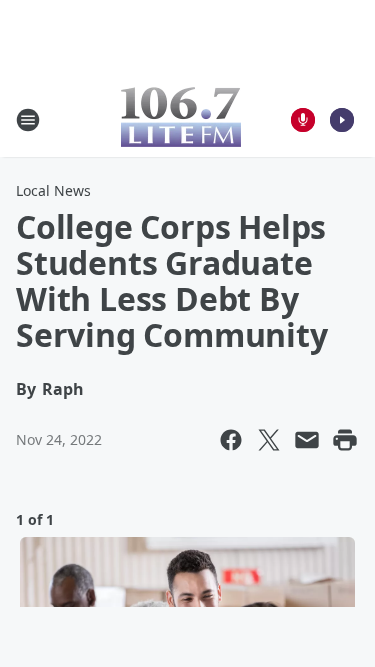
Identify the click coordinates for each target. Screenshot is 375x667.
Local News (53, 190)
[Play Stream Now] (342, 120)
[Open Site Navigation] (28, 120)
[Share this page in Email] (307, 440)
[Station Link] (181, 119)
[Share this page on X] (269, 440)
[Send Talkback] (303, 120)
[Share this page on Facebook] (231, 440)
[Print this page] (345, 440)
